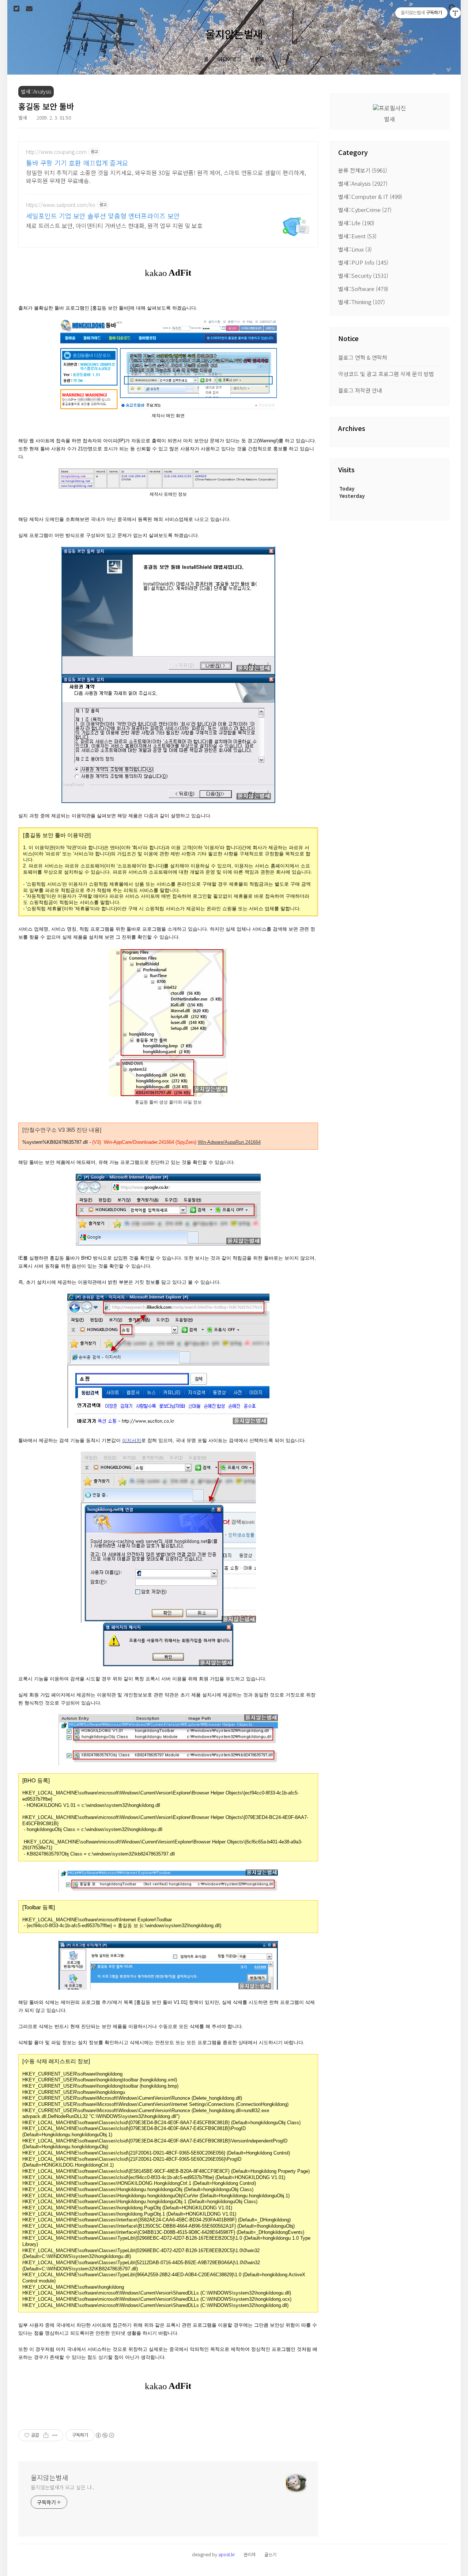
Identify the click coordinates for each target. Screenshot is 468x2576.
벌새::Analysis (363, 183)
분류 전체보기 (363, 170)
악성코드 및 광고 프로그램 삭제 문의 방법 (386, 374)
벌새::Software (363, 289)
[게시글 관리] (55, 2435)
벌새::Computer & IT (370, 196)
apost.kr (227, 2554)
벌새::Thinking (362, 302)
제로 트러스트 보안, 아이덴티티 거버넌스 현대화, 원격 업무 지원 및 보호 (114, 225)
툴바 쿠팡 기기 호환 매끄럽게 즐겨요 (77, 163)
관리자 (250, 2554)
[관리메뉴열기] (455, 13)
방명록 (257, 59)
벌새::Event (357, 236)
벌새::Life (356, 223)
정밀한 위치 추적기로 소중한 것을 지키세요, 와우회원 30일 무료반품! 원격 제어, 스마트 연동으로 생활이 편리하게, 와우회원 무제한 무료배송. (166, 176)
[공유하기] (46, 2435)
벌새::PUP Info (363, 262)
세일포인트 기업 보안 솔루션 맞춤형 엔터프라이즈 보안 (103, 216)
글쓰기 (270, 2554)
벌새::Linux (355, 249)
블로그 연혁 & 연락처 (363, 357)
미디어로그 (229, 59)
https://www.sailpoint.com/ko (61, 205)
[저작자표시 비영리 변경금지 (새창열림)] (105, 2435)
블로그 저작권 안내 (360, 390)
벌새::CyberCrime (365, 210)
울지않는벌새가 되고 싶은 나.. (63, 2487)
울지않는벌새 (234, 34)
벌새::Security (363, 275)
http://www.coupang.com (56, 152)
